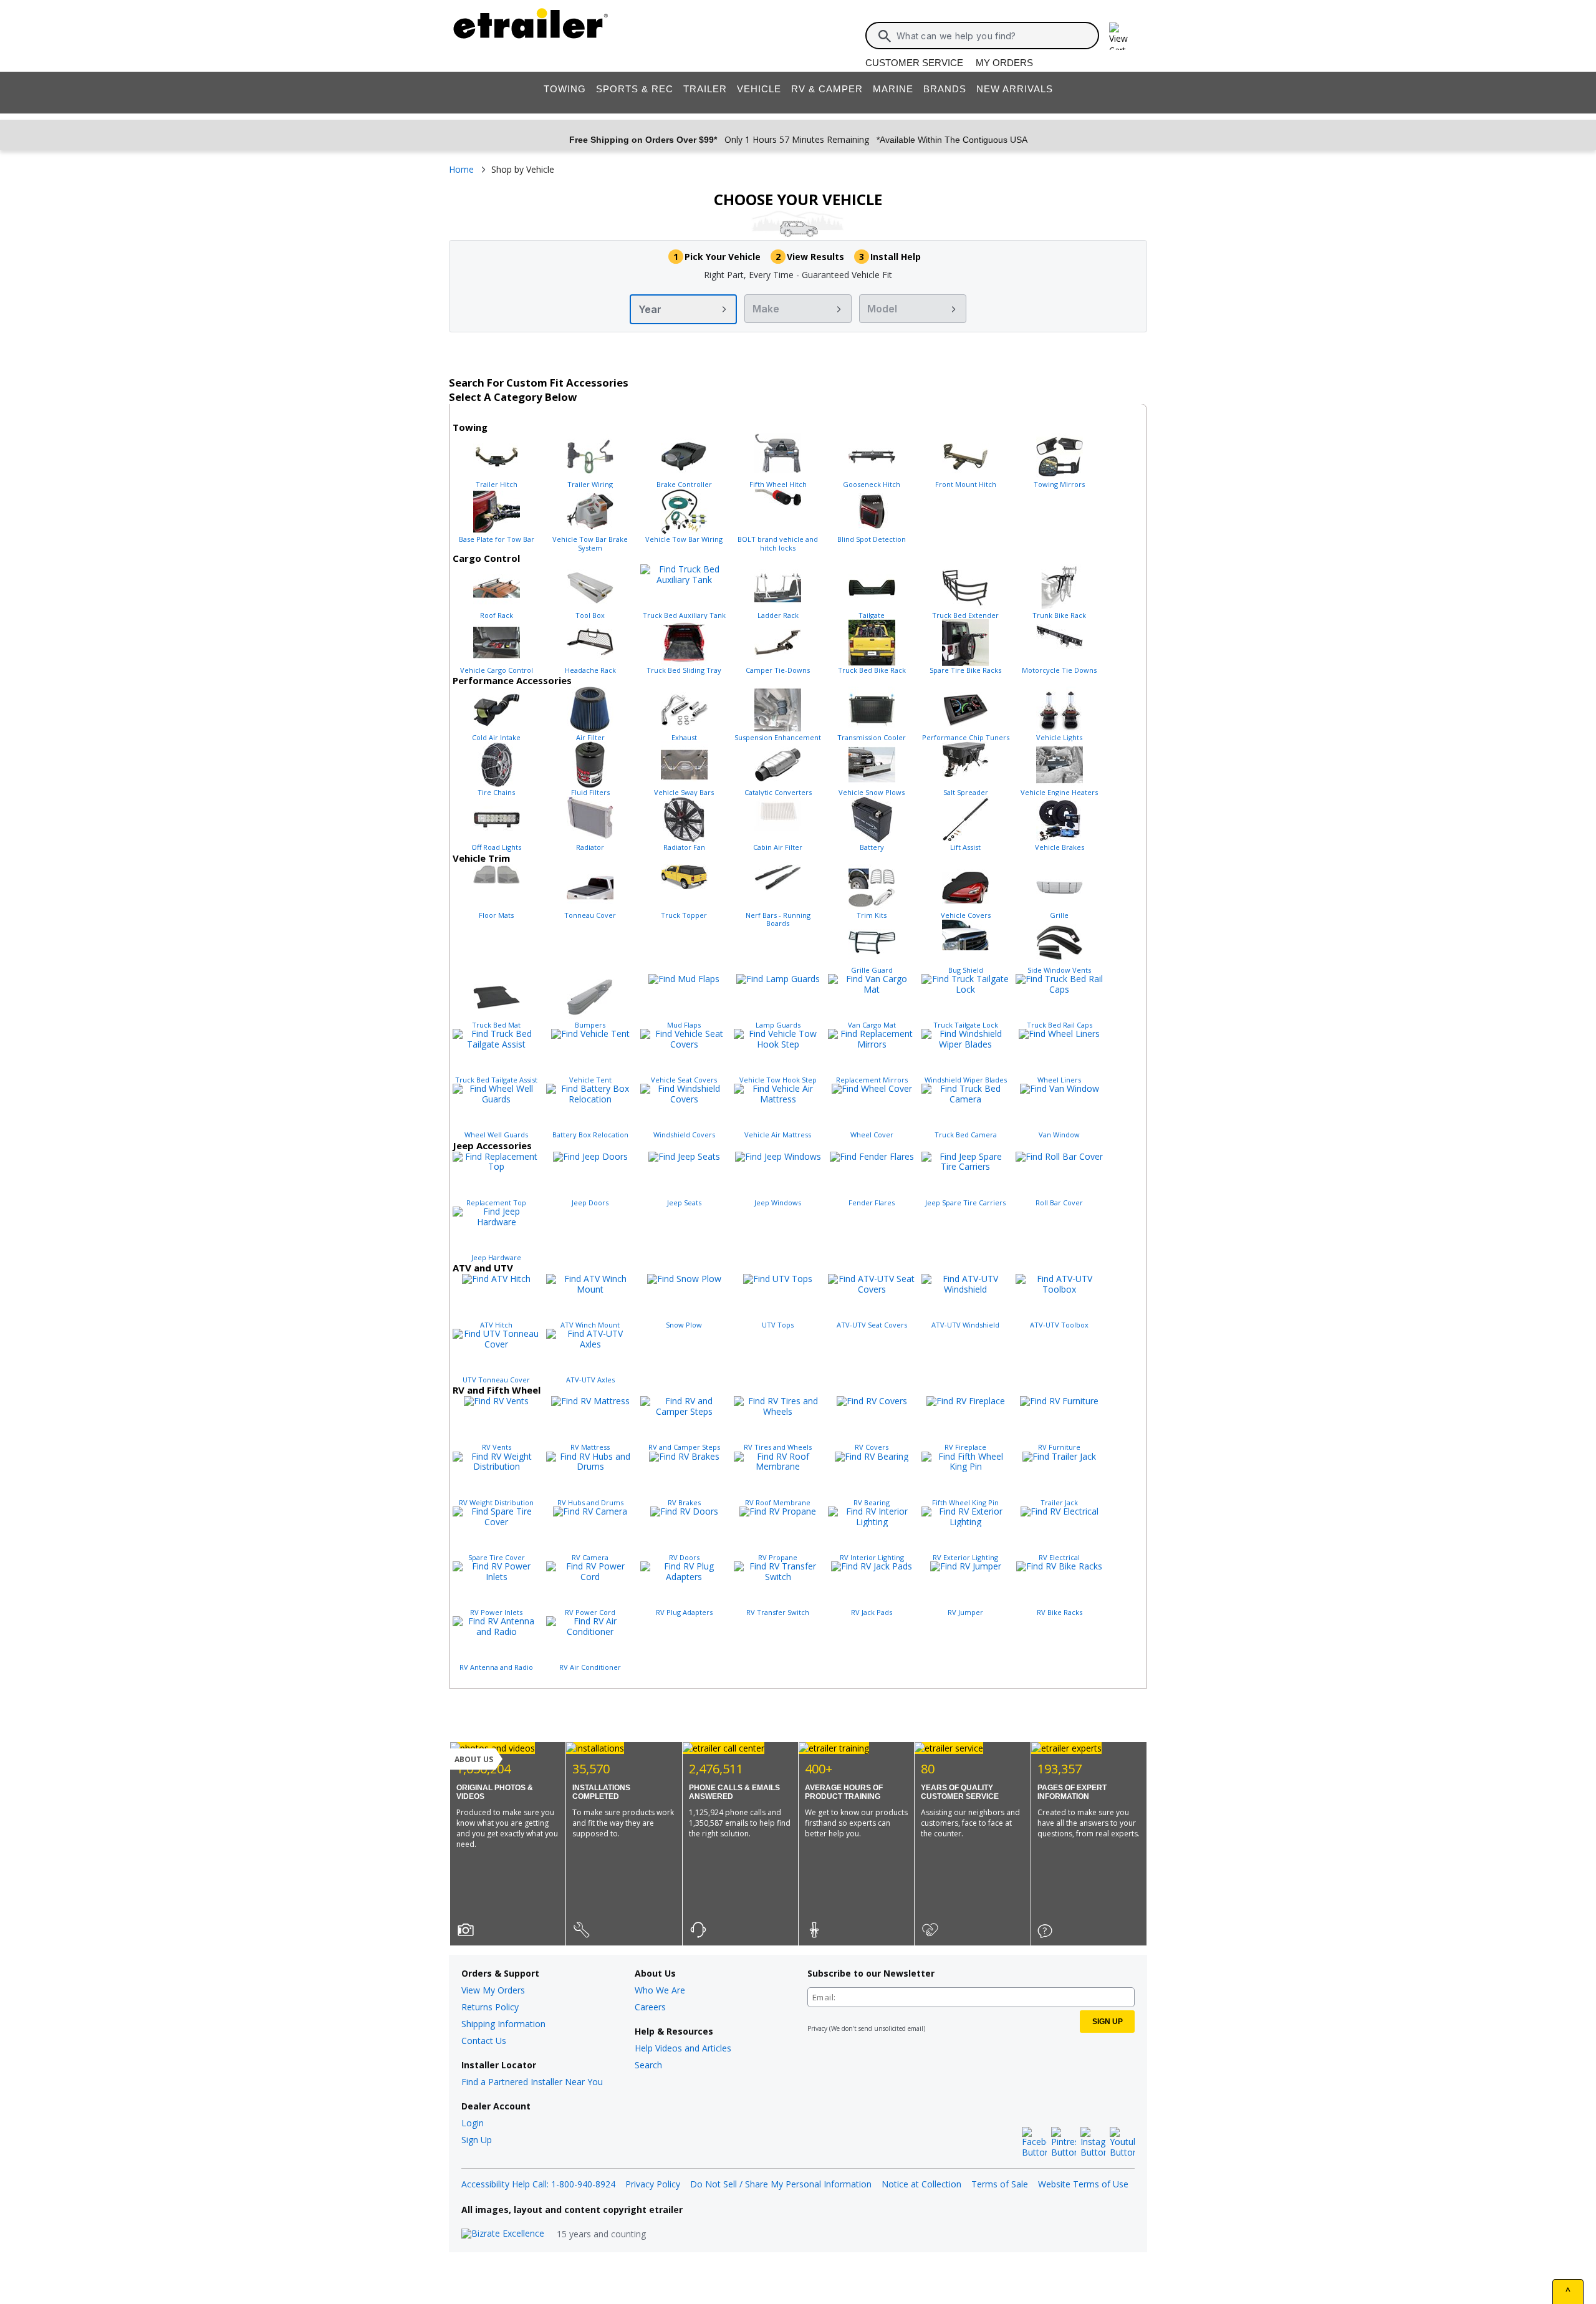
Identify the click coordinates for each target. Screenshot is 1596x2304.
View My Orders (493, 1990)
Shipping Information (503, 2024)
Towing (565, 89)
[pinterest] (1064, 2143)
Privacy (817, 2028)
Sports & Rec (635, 89)
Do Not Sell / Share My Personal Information (781, 2184)
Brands (945, 89)
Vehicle (759, 89)
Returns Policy (490, 2007)
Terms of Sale (1000, 2184)
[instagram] (1093, 2143)
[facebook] (1034, 2143)
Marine (893, 89)
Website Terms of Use (1083, 2184)
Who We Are (660, 1990)
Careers (650, 2007)
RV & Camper (827, 89)
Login (473, 2123)
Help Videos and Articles (683, 2048)
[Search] (885, 36)
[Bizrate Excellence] (503, 2234)
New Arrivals (1015, 89)
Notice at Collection (921, 2184)
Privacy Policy (653, 2184)
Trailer (705, 89)
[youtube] (1122, 2143)
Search (648, 2065)
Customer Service (914, 63)
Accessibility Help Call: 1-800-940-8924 (538, 2184)
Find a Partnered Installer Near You (532, 2082)
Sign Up (477, 2140)
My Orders (1004, 63)
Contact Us (484, 2041)
